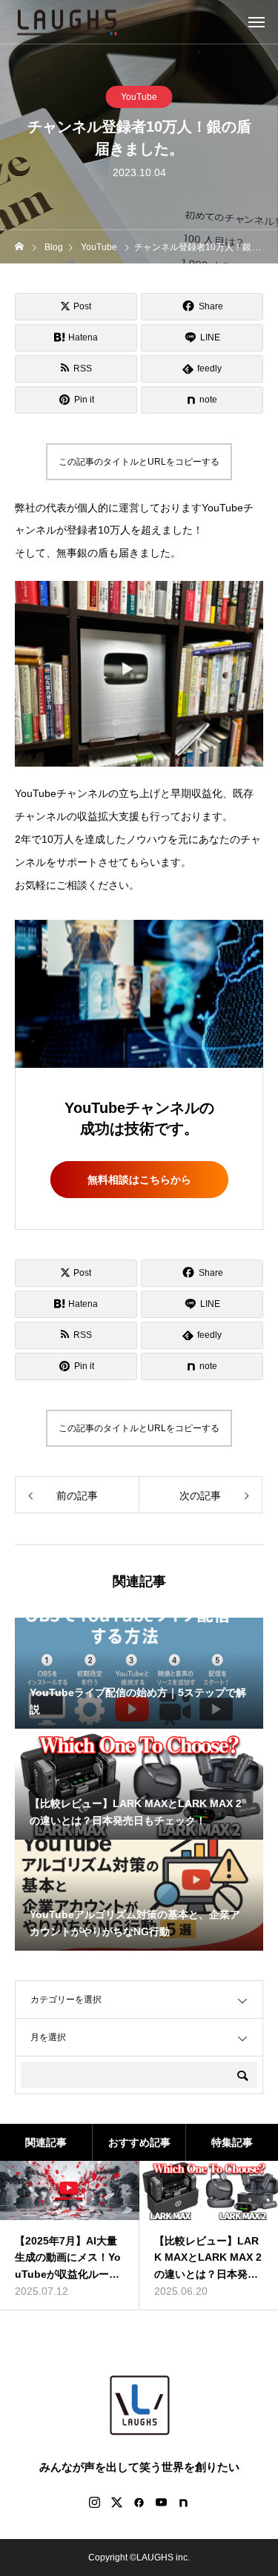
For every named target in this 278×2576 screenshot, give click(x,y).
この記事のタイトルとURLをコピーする (139, 462)
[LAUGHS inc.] (67, 22)
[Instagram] (95, 2502)
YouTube (139, 97)
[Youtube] (162, 2502)
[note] (184, 2502)
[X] (117, 2502)
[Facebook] (139, 2502)
